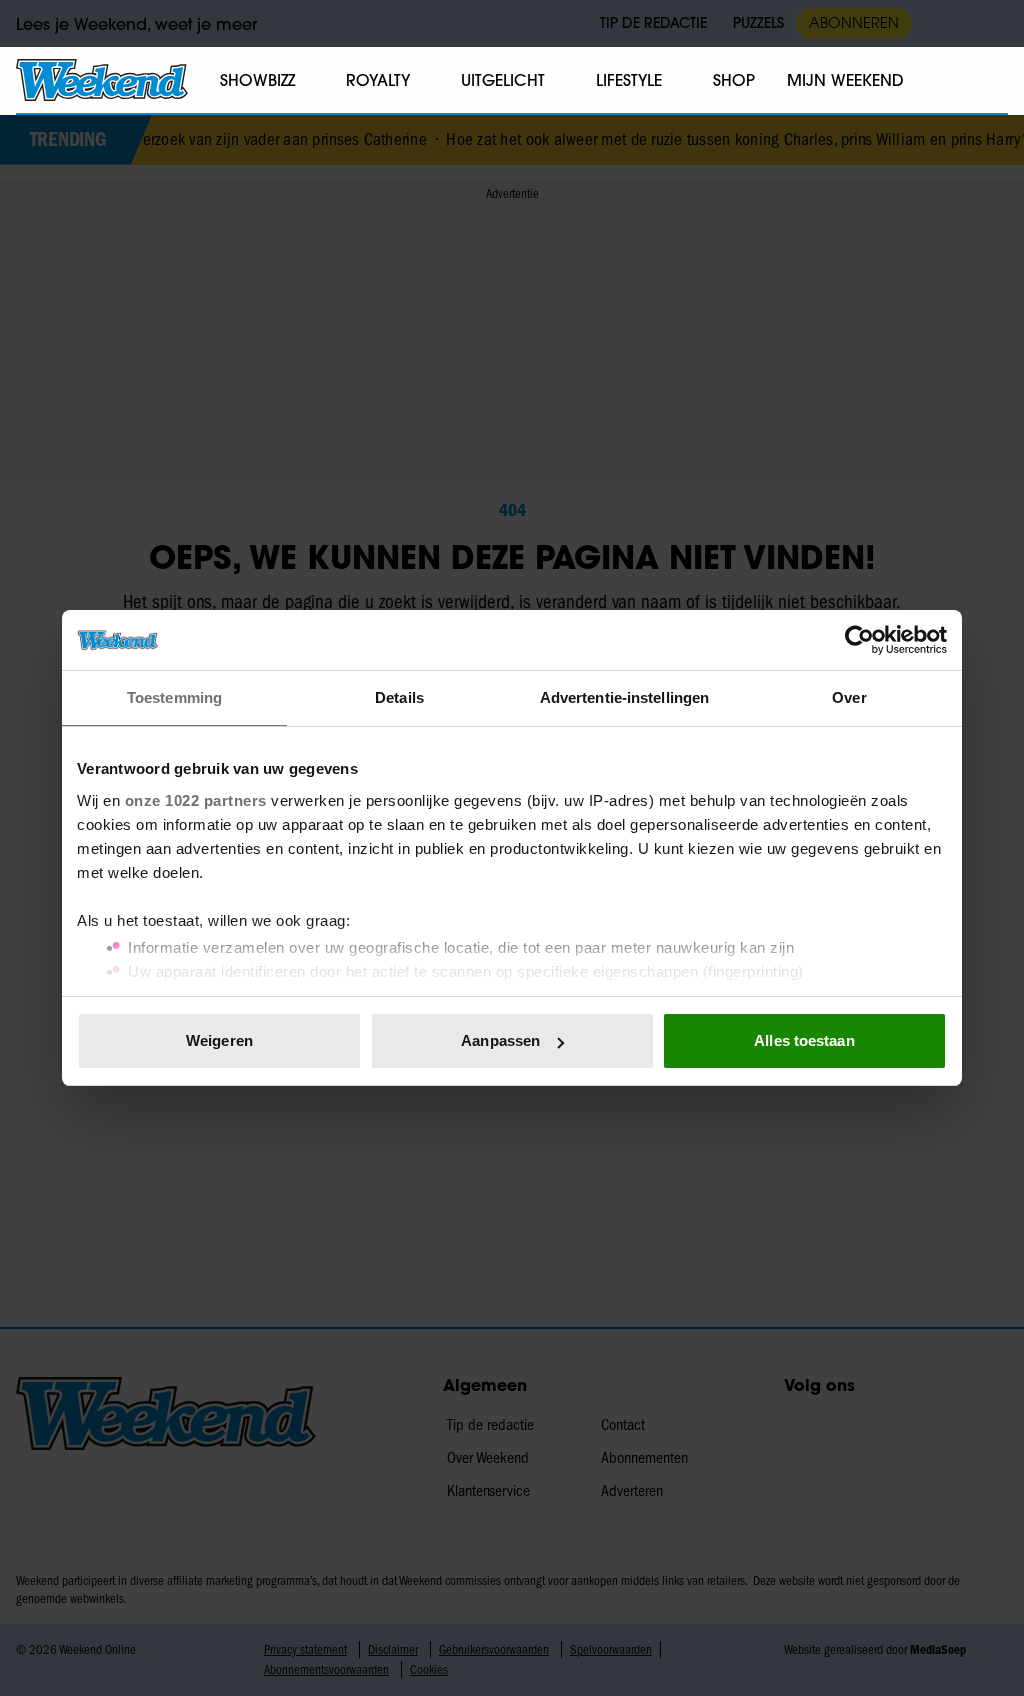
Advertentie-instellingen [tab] (624, 697)
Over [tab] (849, 697)
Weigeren (219, 1040)
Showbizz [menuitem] (257, 80)
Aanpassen (500, 1040)
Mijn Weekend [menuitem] (845, 80)
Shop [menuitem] (734, 80)
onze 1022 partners (196, 800)
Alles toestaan (804, 1040)
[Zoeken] (992, 81)
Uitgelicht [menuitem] (503, 80)
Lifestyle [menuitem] (629, 80)
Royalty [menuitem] (378, 80)
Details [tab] (399, 697)
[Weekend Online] (102, 80)
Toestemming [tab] (174, 697)
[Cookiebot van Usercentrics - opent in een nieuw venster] (859, 640)
